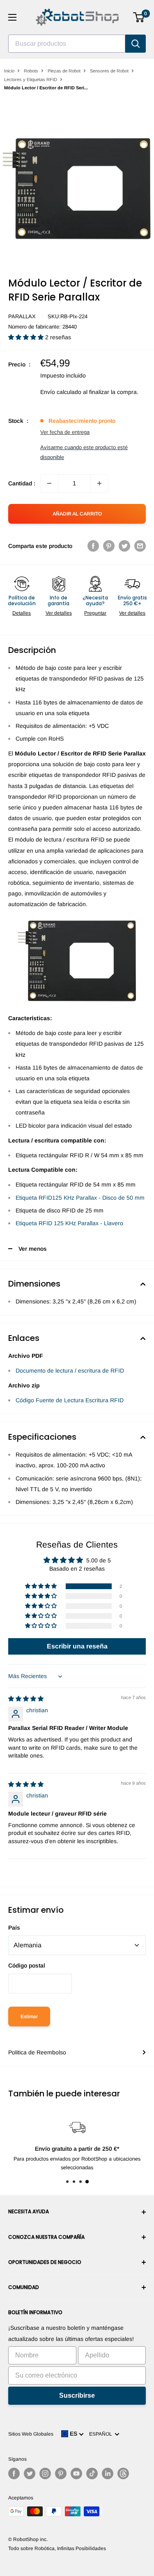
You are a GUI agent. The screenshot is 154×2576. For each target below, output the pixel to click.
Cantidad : (22, 483)
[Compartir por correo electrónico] (140, 546)
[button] (27, 337)
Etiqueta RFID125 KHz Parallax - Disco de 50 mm (80, 1198)
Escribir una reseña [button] (77, 1646)
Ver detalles (59, 613)
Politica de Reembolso (37, 2052)
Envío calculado (61, 392)
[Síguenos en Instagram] (45, 2473)
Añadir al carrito (77, 514)
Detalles (22, 613)
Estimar (29, 2017)
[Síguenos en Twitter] (30, 2473)
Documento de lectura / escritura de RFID (70, 1371)
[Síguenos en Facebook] (14, 2473)
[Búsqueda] (136, 44)
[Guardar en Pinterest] (109, 546)
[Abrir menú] (12, 17)
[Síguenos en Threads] (123, 2473)
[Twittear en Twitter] (124, 546)
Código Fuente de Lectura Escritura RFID (70, 1400)
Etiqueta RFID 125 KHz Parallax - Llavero (69, 1223)
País (14, 1928)
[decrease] (49, 483)
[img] (26, 1699)
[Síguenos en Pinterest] (61, 2473)
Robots (31, 71)
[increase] (99, 483)
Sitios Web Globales (31, 2434)
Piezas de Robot (64, 71)
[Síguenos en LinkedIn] (108, 2473)
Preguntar (95, 613)
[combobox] (67, 44)
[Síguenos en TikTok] (92, 2473)
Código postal (27, 1965)
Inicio (9, 71)
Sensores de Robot (109, 71)
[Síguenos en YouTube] (76, 2473)
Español (102, 2434)
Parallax (22, 316)
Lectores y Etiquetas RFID (31, 79)
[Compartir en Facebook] (93, 546)
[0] (139, 17)
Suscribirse (77, 2395)
